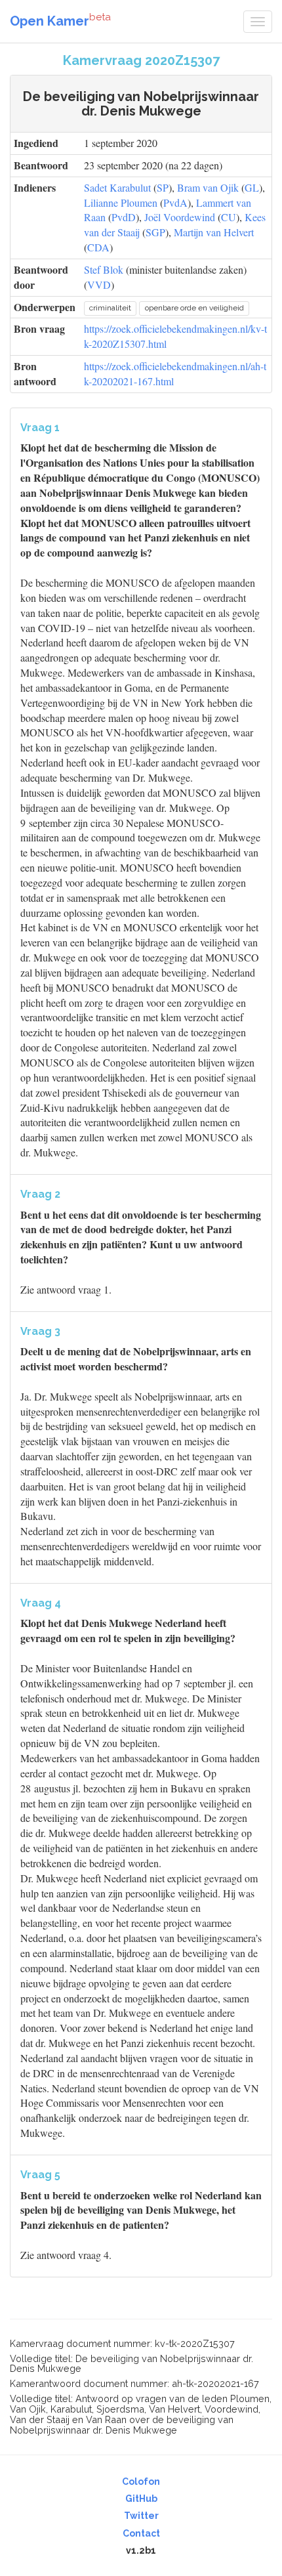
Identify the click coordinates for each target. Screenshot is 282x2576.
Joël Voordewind (180, 217)
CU (229, 217)
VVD (99, 285)
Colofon (141, 2481)
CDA (98, 247)
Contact (141, 2533)
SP (163, 187)
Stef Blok (104, 269)
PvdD (124, 217)
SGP (155, 232)
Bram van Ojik (208, 187)
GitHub (141, 2499)
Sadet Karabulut (117, 187)
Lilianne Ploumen (121, 202)
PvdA (175, 202)
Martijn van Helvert (214, 232)
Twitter (141, 2516)
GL (252, 187)
